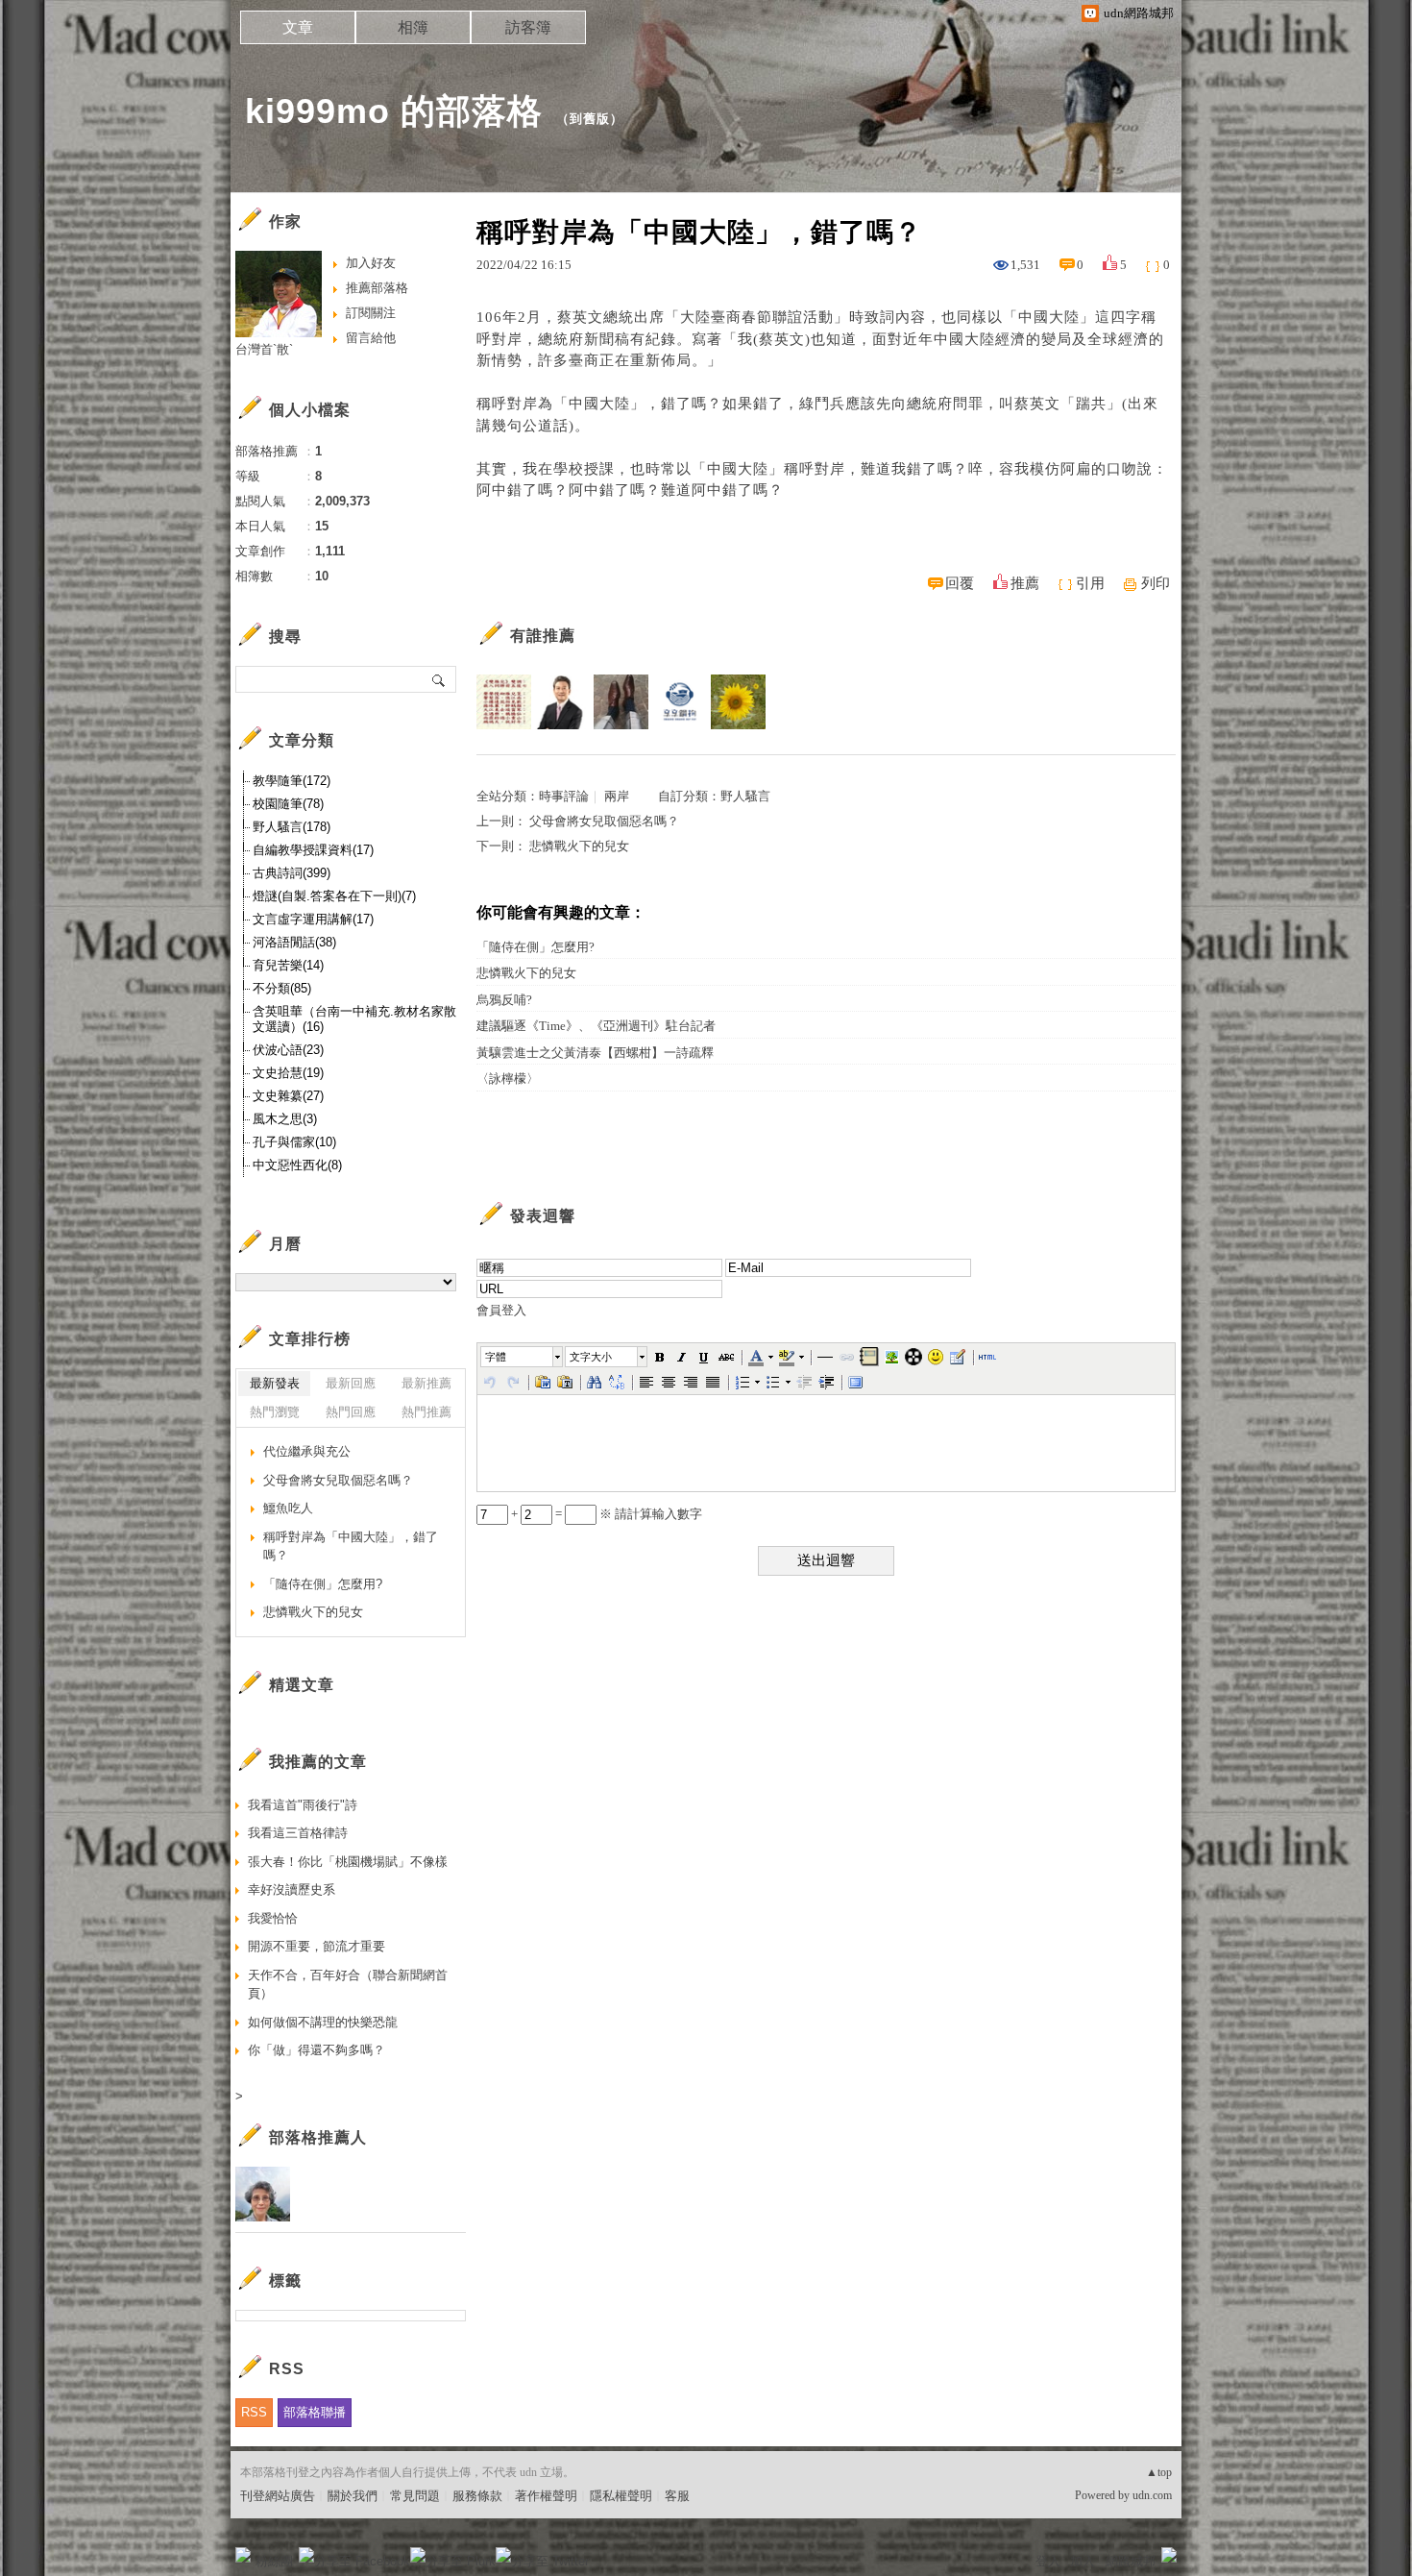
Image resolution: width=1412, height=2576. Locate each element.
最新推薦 (426, 1383)
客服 (677, 2496)
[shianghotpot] (680, 702)
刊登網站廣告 (278, 2496)
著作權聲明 (546, 2496)
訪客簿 (528, 27)
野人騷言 (745, 796)
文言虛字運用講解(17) (313, 919)
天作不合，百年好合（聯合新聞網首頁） (348, 1985)
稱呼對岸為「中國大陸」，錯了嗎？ (351, 1546)
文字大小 (591, 1357)
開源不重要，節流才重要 (316, 1946)
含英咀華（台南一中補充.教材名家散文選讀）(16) (354, 1019)
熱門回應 (351, 1412)
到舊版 (590, 119)
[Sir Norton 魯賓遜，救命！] (621, 702)
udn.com (1152, 2495)
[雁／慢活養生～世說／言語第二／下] (504, 702)
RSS (254, 2412)
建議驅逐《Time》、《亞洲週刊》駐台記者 (596, 1026)
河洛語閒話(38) (294, 942)
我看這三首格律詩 (298, 1833)
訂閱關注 (371, 313)
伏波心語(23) (288, 1050)
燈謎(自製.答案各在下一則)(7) (334, 896)
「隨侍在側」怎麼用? (536, 947)
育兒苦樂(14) (288, 965)
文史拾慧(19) (288, 1073)
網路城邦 (1131, 2561)
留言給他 (371, 338)
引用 (1090, 583)
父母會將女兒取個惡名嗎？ (604, 821)
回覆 (960, 583)
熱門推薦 (426, 1412)
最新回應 (351, 1383)
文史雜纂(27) (288, 1096)
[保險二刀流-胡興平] (562, 702)
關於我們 (353, 2496)
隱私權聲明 (621, 2496)
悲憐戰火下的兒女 (579, 846)
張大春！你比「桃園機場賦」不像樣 (348, 1862)
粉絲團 (274, 2561)
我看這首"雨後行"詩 (303, 1805)
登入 (1048, 2561)
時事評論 (564, 796)
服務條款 (477, 2496)
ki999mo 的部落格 (394, 111)
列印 (1156, 583)
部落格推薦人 (318, 2137)
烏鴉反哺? (504, 1000)
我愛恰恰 (273, 1918)
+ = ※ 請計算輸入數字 (605, 1514)
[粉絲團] (243, 2555)
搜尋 (439, 679)
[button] (523, 1357)
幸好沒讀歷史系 (292, 1889)
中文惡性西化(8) (297, 1165)
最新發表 (275, 1383)
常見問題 (415, 2496)
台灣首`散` (264, 349)
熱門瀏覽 (275, 1412)
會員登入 (501, 1310)
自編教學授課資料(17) (313, 850)
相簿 (413, 27)
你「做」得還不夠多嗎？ (316, 2050)
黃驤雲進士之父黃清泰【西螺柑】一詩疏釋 (595, 1053)
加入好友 (371, 263)
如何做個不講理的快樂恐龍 (323, 2022)
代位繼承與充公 (307, 1451)
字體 (496, 1357)
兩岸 (617, 796)
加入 (1083, 2561)
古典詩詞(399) (292, 873)
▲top (1159, 2472)
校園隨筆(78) (288, 804)
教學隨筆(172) (292, 781)
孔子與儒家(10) (294, 1142)
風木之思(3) (285, 1119)
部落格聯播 (315, 2412)
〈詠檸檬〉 (508, 1079)
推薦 (1025, 583)
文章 (298, 27)
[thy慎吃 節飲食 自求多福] (738, 702)
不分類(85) (282, 988)
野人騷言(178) (292, 827)
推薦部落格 (377, 288)
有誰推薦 (543, 636)
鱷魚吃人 (288, 1508)
